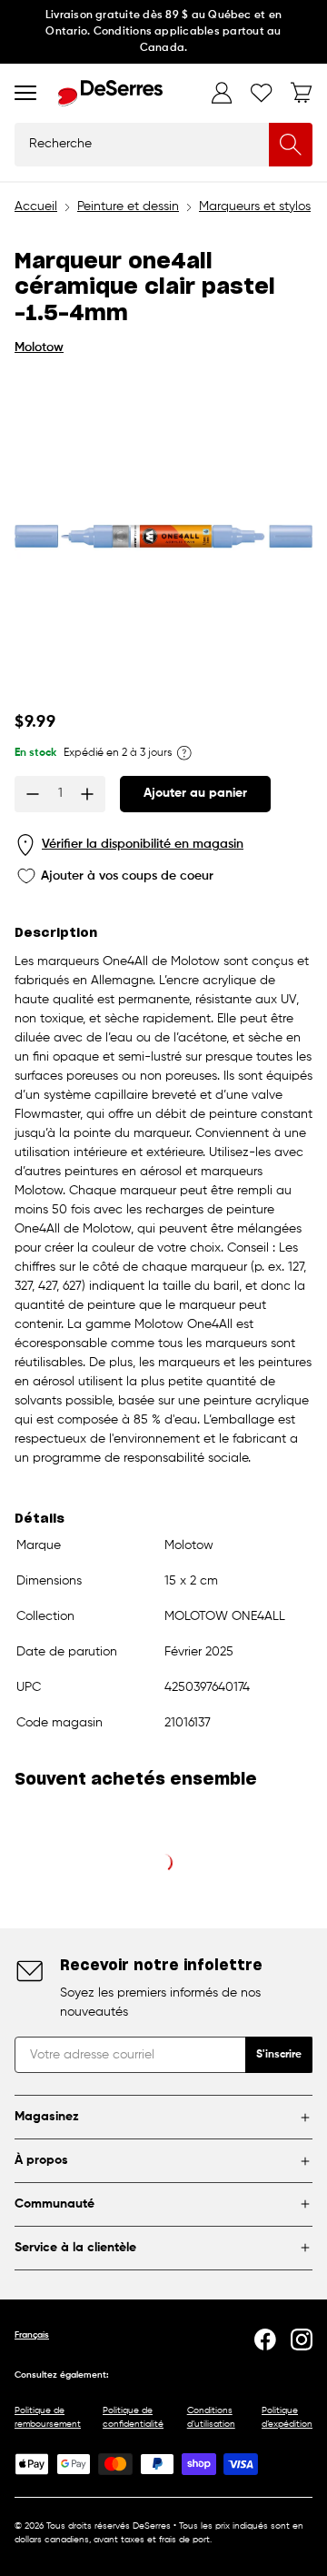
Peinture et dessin (128, 206)
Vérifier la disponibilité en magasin (143, 844)
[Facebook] (265, 2340)
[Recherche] (291, 145)
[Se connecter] (222, 93)
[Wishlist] (262, 93)
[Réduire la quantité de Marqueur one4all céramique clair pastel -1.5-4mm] (33, 794)
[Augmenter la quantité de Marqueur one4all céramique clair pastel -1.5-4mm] (87, 794)
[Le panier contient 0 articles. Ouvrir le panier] (302, 93)
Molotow (39, 347)
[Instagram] (302, 2340)
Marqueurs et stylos (255, 206)
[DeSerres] (110, 93)
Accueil (36, 206)
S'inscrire (279, 2055)
